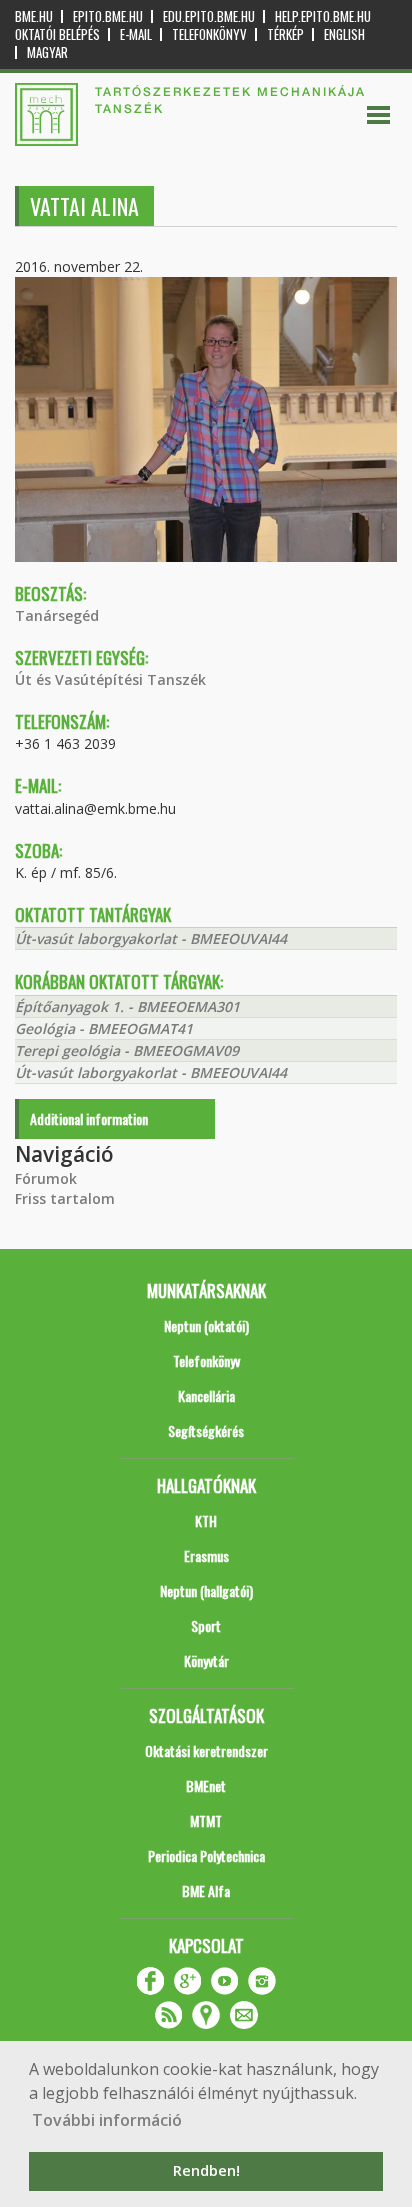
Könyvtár (206, 1660)
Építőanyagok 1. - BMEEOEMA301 (127, 1006)
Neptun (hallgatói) (206, 1590)
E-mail (136, 34)
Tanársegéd (57, 615)
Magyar (47, 52)
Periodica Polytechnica (206, 1855)
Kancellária (206, 1395)
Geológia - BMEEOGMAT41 (104, 1028)
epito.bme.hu (108, 16)
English (344, 34)
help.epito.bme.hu (323, 16)
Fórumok (46, 1178)
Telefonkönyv (209, 34)
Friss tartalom (65, 1198)
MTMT (206, 1820)
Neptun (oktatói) (206, 1325)
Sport (206, 1625)
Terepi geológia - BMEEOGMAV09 (127, 1050)
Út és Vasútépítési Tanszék (110, 679)
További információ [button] (107, 2120)
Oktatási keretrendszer (206, 1750)
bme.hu (34, 16)
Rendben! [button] (206, 2170)
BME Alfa (206, 1890)
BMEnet (206, 1785)
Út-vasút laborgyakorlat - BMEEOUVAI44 (151, 938)
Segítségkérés (206, 1430)
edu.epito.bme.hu (209, 16)
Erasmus (206, 1555)
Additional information (89, 1118)
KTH (206, 1520)
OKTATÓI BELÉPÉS (57, 34)
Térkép (285, 34)
